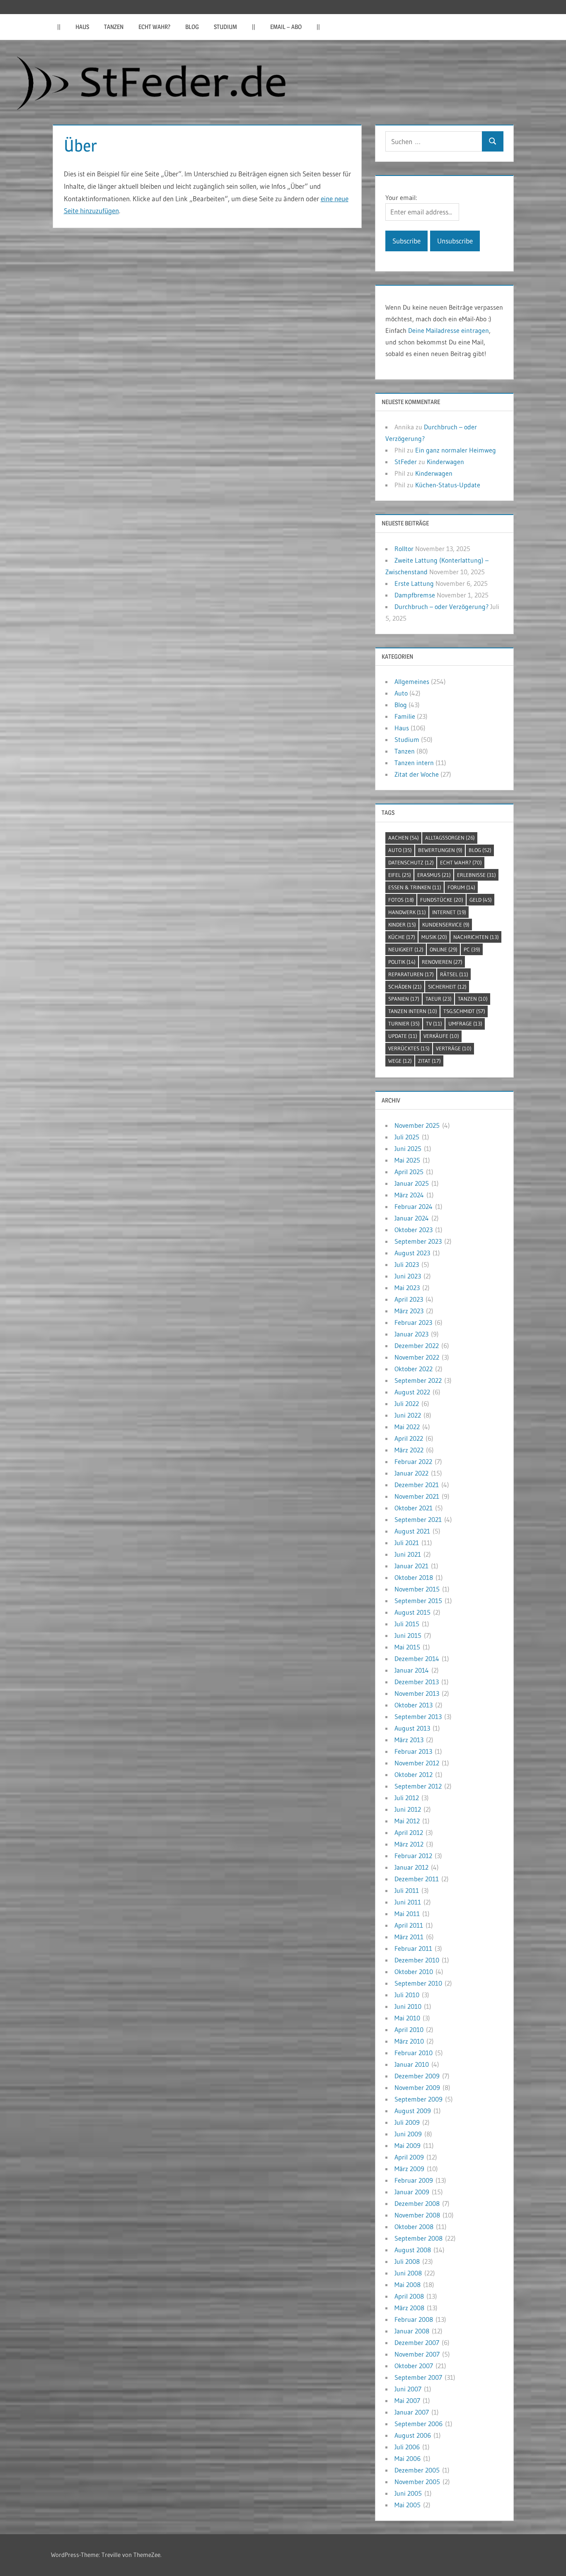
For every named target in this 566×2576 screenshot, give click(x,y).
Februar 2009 (414, 2180)
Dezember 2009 (417, 2076)
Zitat (429, 1061)
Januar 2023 (411, 1334)
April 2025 (409, 1172)
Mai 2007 (407, 2400)
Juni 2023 (408, 1276)
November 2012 (417, 1763)
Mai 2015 (407, 1647)
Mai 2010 (407, 2018)
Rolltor (404, 549)
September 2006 (418, 2424)
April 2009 (409, 2157)
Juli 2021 (407, 1543)
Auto (401, 693)
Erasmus (434, 875)
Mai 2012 (407, 1821)
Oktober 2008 (414, 2227)
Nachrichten (476, 937)
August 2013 (412, 1728)
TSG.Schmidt (464, 1011)
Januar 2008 (412, 2331)
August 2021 (412, 1531)
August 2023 (412, 1253)
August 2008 (413, 2250)
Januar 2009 (412, 2192)
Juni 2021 (408, 1554)
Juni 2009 (408, 2134)
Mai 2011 (407, 1914)
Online (444, 949)
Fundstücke (442, 900)
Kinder (402, 924)
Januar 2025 (412, 1183)
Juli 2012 (407, 1798)
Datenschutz (411, 862)
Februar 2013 (413, 1751)
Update (403, 1036)
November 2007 (417, 2354)
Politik (402, 962)
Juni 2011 (408, 1902)
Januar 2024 (412, 1218)
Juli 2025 (407, 1137)
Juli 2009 (407, 2122)
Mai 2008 (408, 2285)
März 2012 (409, 1844)
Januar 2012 (411, 1867)
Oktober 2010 (414, 1972)
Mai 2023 (407, 1288)
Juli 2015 (407, 1624)
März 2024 (409, 1195)
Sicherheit (447, 987)
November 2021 (417, 1496)
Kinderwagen (445, 462)
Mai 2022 (407, 1427)
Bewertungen (440, 850)
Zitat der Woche (417, 774)
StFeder (406, 462)
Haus (82, 27)
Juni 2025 (408, 1148)
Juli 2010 (407, 1995)
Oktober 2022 (414, 1369)
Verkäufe (441, 1036)
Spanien (404, 999)
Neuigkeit (406, 949)
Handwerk (407, 912)
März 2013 (409, 1740)
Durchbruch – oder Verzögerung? (441, 607)
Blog (192, 27)
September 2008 (418, 2238)
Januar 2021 (411, 1566)
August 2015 (412, 1612)
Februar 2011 (413, 1948)
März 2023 (409, 1311)
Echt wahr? (154, 27)
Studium (225, 27)
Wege (400, 1061)
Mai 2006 (408, 2458)
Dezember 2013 (417, 1682)
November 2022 (417, 1357)
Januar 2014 (412, 1670)
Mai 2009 (408, 2145)
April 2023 (409, 1299)
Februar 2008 (414, 2319)
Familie (405, 716)
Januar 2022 (411, 1473)
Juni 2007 (408, 2389)
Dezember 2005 (417, 2470)
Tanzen (114, 27)
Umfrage (465, 1023)
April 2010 (409, 2030)
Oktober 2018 (414, 1577)
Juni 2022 (408, 1415)
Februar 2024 (414, 1206)
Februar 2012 (413, 1856)
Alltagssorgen (450, 838)
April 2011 (409, 1925)
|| (59, 27)
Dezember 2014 (417, 1659)
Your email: (401, 197)
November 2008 (417, 2215)
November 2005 (417, 2482)
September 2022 (418, 1380)
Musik (434, 937)
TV (434, 1023)
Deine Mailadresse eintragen (449, 330)
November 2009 (417, 2087)
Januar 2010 (412, 2064)
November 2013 (417, 1693)
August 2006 (413, 2435)
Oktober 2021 (414, 1508)
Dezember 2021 (417, 1485)
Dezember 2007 (417, 2342)
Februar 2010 (414, 2053)
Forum (461, 887)
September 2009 (418, 2099)
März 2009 (409, 2169)
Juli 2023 (407, 1264)
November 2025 (417, 1125)
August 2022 (412, 1392)
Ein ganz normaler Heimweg (456, 450)
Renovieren (442, 962)
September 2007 (418, 2377)
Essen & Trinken (415, 887)
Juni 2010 (408, 2006)
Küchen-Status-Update (448, 485)
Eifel (400, 875)
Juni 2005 (408, 2493)
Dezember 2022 (417, 1346)
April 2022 (409, 1438)
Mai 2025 (407, 1160)
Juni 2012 (408, 1809)
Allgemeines (412, 681)
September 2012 (418, 1786)
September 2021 (418, 1519)
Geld (481, 900)
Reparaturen (411, 974)
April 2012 (409, 1832)
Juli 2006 (407, 2447)
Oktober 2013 (414, 1705)
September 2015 (418, 1601)
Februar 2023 (413, 1322)
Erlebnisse (477, 875)
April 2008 (409, 2296)
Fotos (401, 900)
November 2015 (417, 1589)
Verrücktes (409, 1048)
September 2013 (418, 1717)
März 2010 (409, 2041)
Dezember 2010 (417, 1960)
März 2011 (409, 1937)
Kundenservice (446, 924)
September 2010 (418, 1983)
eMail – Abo (286, 27)
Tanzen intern (414, 763)
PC (472, 949)
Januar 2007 (412, 2412)
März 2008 (409, 2308)
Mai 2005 (408, 2505)
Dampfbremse (415, 595)
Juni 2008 (408, 2273)
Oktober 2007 (414, 2366)
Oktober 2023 (414, 1230)
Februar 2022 (413, 1461)
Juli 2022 (407, 1404)
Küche (402, 937)
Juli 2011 (407, 1890)
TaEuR (439, 999)
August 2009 (413, 2111)
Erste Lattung (414, 583)
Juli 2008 (407, 2261)
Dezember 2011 (417, 1879)
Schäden (405, 987)
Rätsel (454, 974)
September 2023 (418, 1241)
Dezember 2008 (417, 2203)
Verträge (454, 1048)
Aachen (404, 838)
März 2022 (409, 1450)
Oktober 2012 (414, 1774)
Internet (449, 912)
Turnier (404, 1023)
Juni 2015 (408, 1635)
